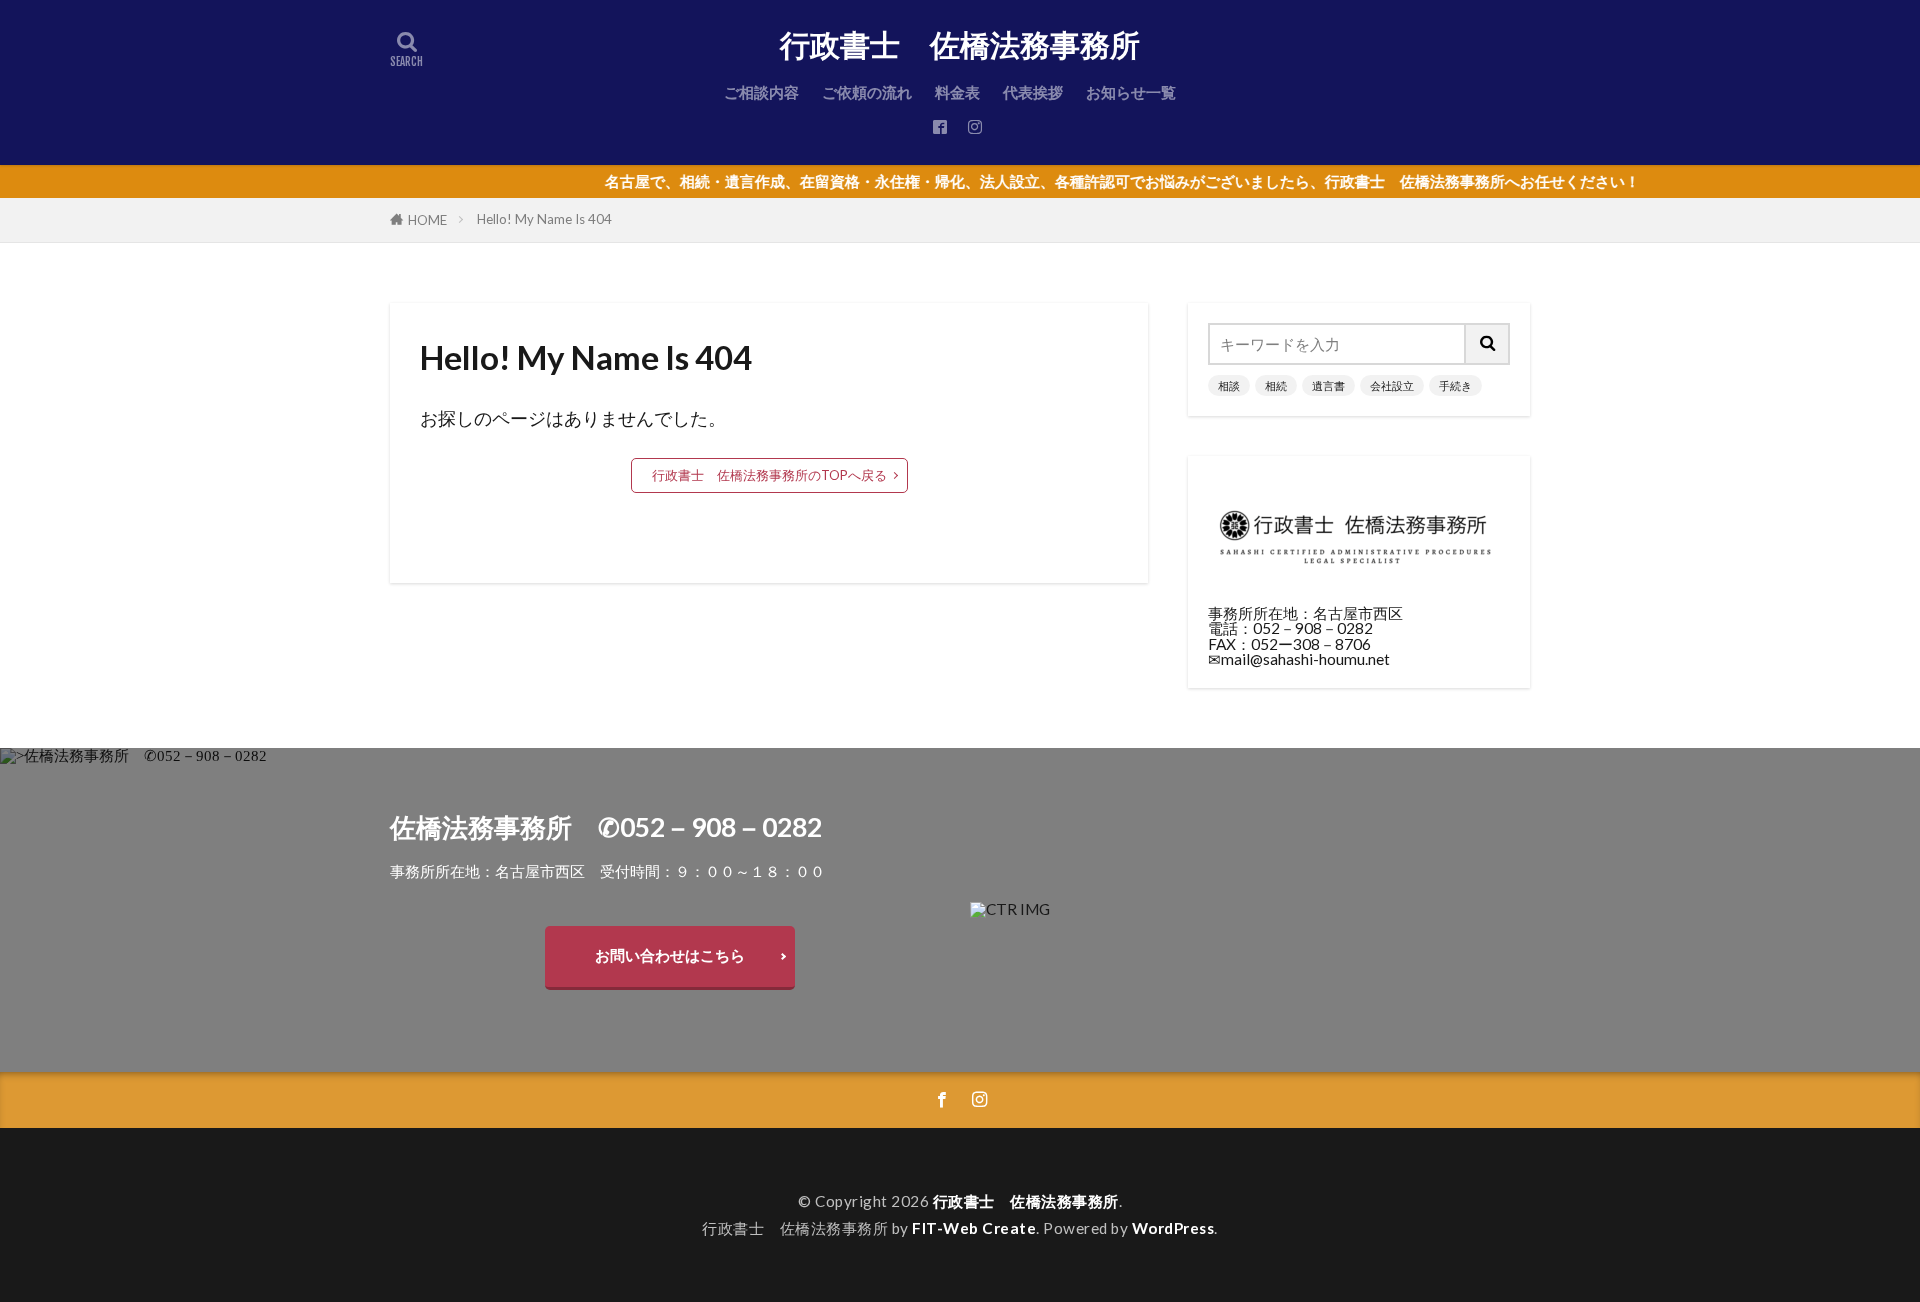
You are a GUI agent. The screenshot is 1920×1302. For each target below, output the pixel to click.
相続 (1276, 385)
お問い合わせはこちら (670, 955)
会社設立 (1392, 385)
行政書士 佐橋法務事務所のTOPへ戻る (769, 475)
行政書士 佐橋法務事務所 (960, 45)
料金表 (957, 92)
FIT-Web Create (974, 1228)
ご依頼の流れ (867, 92)
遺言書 (1328, 385)
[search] (1488, 344)
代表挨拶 (1033, 92)
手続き (1455, 385)
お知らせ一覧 (1131, 92)
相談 (1229, 385)
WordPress (1173, 1228)
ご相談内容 (761, 92)
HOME (427, 220)
